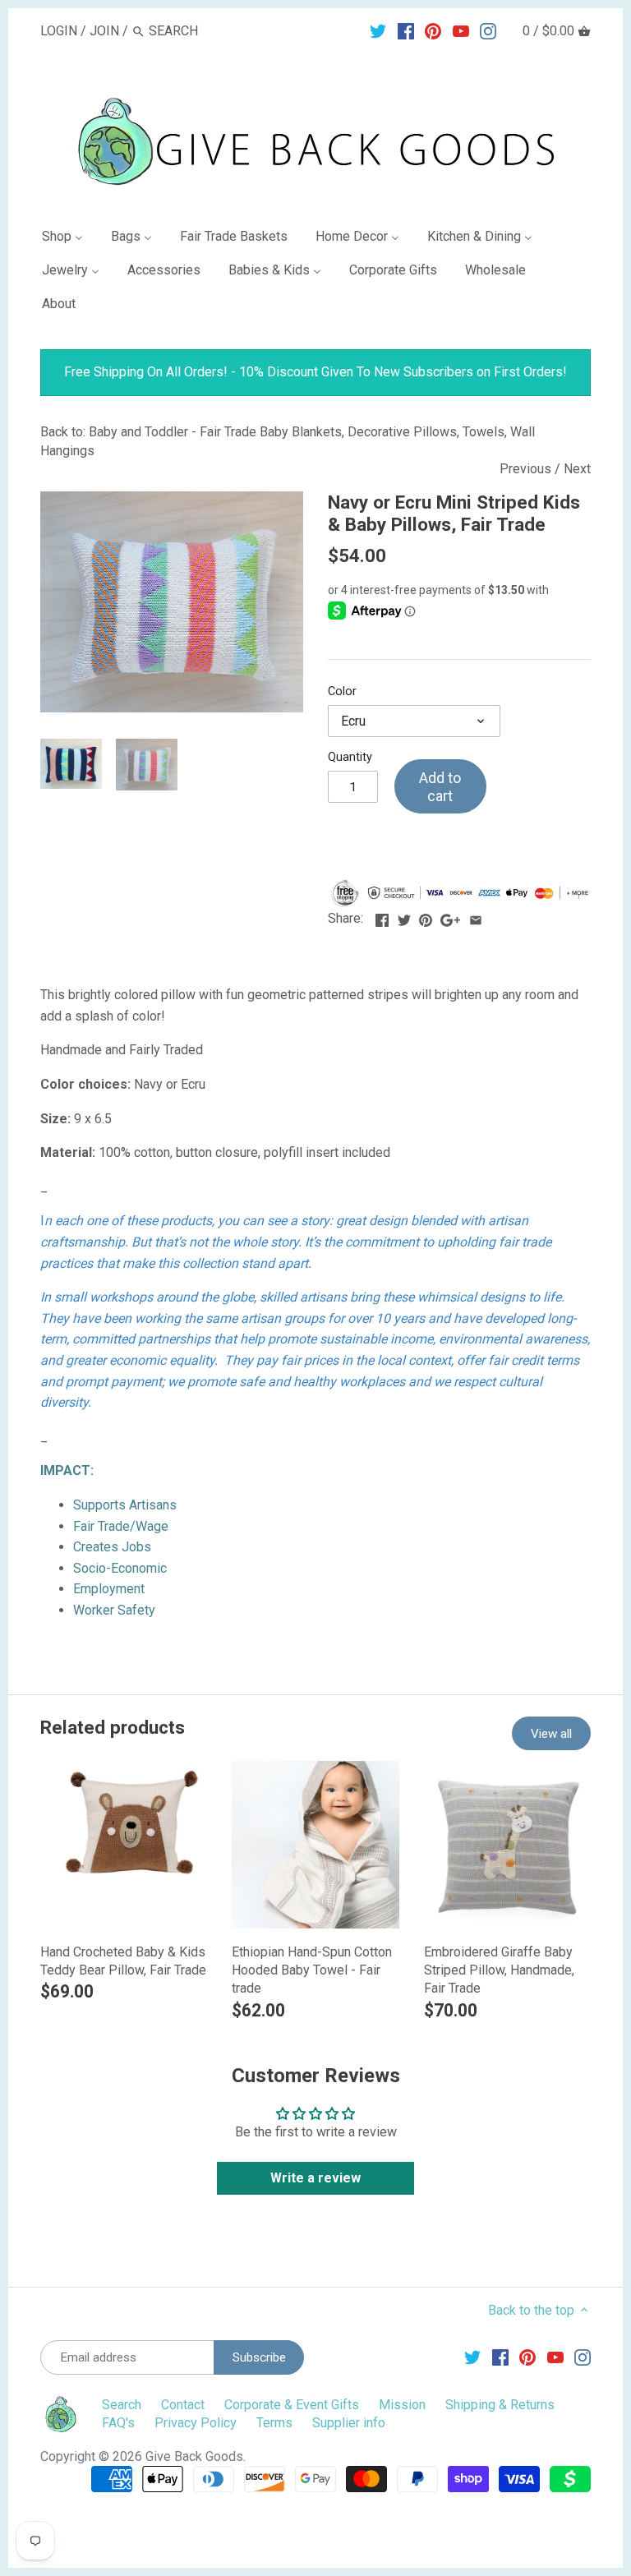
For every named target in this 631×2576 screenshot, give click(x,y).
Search (122, 2405)
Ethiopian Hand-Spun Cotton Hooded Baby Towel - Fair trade (312, 1970)
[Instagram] (488, 30)
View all (551, 1734)
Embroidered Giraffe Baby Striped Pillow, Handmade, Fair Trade (499, 1970)
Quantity (350, 757)
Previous (525, 469)
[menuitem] (69, 240)
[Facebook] (406, 30)
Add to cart (440, 787)
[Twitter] (378, 30)
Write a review (315, 2178)
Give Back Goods (194, 2456)
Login (59, 31)
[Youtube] (461, 30)
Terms (274, 2423)
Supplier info (349, 2423)
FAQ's (118, 2423)
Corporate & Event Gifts (292, 2405)
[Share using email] (476, 917)
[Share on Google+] (450, 917)
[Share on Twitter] (404, 917)
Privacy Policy (196, 2423)
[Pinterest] (433, 30)
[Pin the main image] (426, 917)
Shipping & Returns (500, 2405)
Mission (402, 2405)
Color (342, 691)
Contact (183, 2405)
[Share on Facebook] (382, 917)
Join (104, 31)
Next (577, 469)
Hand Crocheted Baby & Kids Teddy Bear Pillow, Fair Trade (123, 1961)
